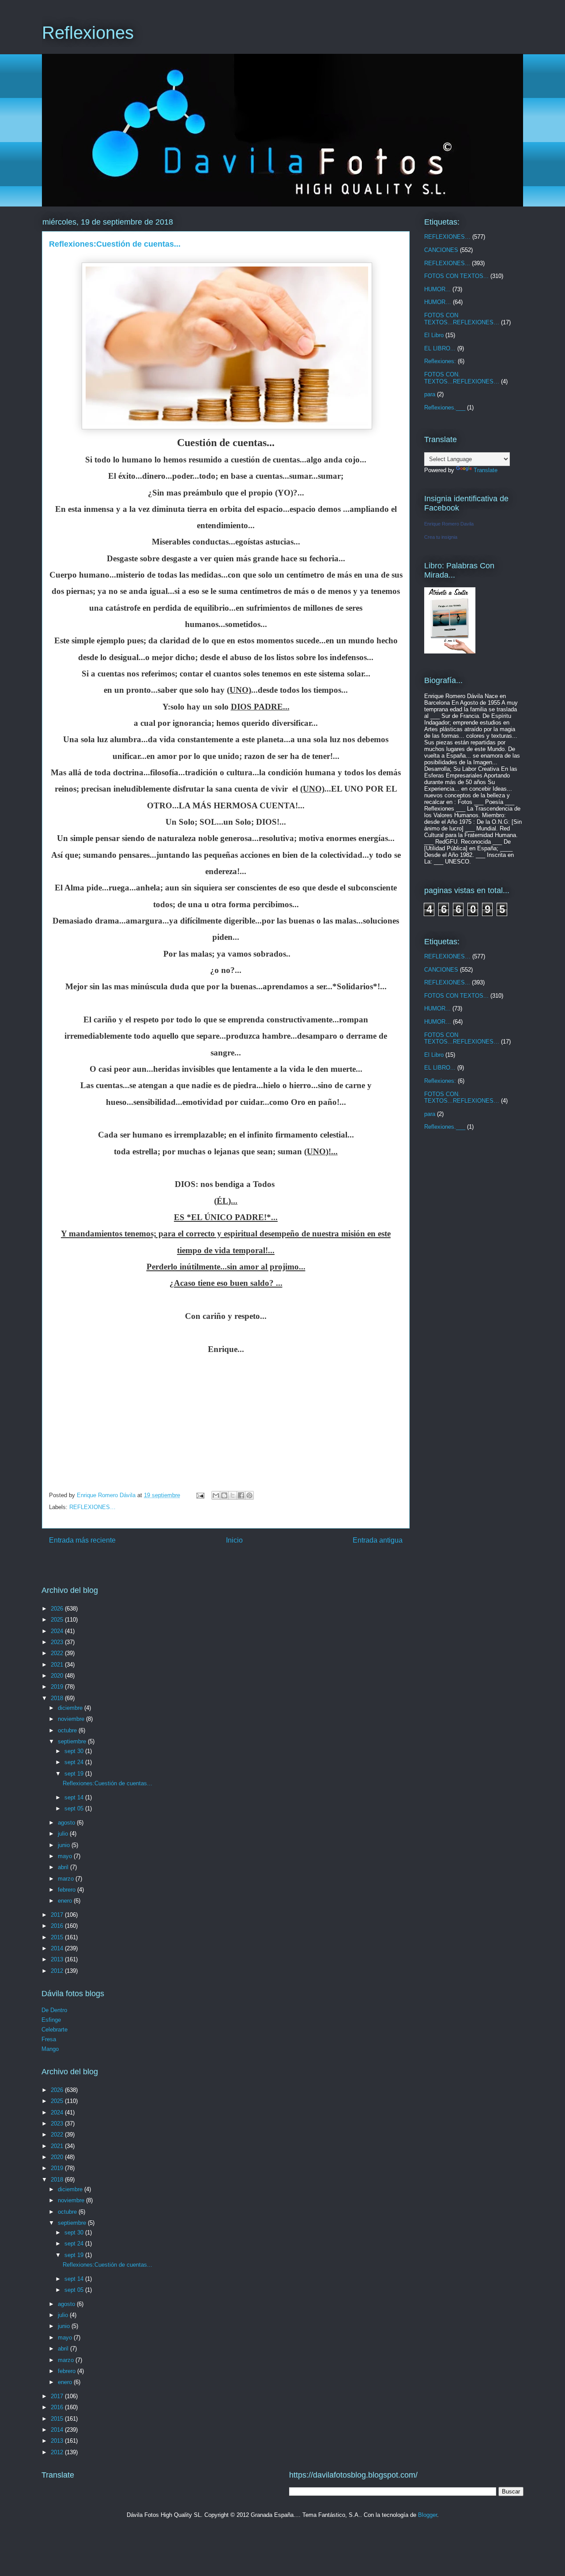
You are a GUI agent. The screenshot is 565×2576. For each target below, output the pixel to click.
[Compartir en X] (233, 1495)
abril (64, 1867)
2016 (58, 1926)
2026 (58, 1609)
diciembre (71, 1708)
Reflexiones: (440, 361)
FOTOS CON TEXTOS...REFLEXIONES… (462, 319)
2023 (58, 1642)
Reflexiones (88, 33)
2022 (58, 1653)
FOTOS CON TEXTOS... (456, 276)
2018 (58, 1698)
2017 (58, 1915)
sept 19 (75, 1774)
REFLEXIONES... (447, 263)
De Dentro (54, 2010)
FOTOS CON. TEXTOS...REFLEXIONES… (462, 378)
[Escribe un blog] (224, 1495)
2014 (58, 1948)
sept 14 (75, 1797)
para (430, 394)
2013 (58, 1959)
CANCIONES (441, 250)
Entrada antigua (378, 1540)
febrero (68, 1890)
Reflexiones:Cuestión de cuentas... (107, 1783)
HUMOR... (437, 289)
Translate (486, 470)
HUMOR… (438, 302)
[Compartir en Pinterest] (249, 1495)
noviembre (72, 1719)
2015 (58, 1937)
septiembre (73, 1741)
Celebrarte (55, 2030)
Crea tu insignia (441, 537)
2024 (58, 1631)
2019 (58, 1687)
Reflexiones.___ (445, 407)
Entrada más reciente (82, 1540)
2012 (58, 1971)
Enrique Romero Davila (449, 524)
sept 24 (75, 1762)
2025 (58, 1620)
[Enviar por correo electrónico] (216, 1495)
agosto (67, 1823)
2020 (58, 1676)
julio (64, 1834)
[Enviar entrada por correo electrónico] (200, 1495)
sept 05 (75, 1808)
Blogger (428, 2515)
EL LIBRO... (440, 348)
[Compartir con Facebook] (241, 1495)
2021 (58, 1665)
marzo (67, 1879)
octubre (68, 1730)
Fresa (49, 2039)
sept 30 (75, 1751)
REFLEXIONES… (92, 1507)
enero (66, 1901)
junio (65, 1845)
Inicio (234, 1540)
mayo (66, 1856)
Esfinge (51, 2020)
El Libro (434, 335)
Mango (50, 2049)
